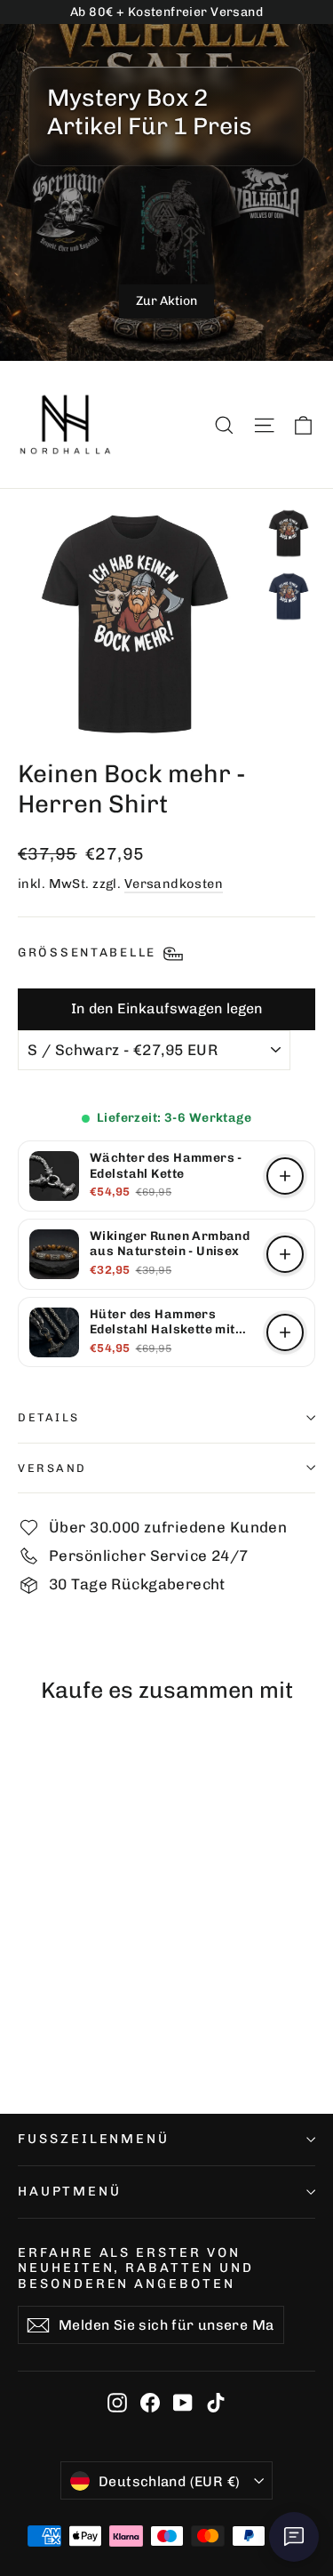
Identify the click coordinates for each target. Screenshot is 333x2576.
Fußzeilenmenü (94, 2139)
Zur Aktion (166, 301)
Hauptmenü (69, 2191)
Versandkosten (174, 884)
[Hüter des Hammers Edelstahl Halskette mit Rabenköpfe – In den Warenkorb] (285, 1332)
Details (49, 1417)
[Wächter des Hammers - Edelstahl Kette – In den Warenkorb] (285, 1176)
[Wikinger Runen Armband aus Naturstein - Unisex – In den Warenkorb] (285, 1254)
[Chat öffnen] (294, 2537)
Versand (52, 1468)
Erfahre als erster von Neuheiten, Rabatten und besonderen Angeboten (136, 2268)
